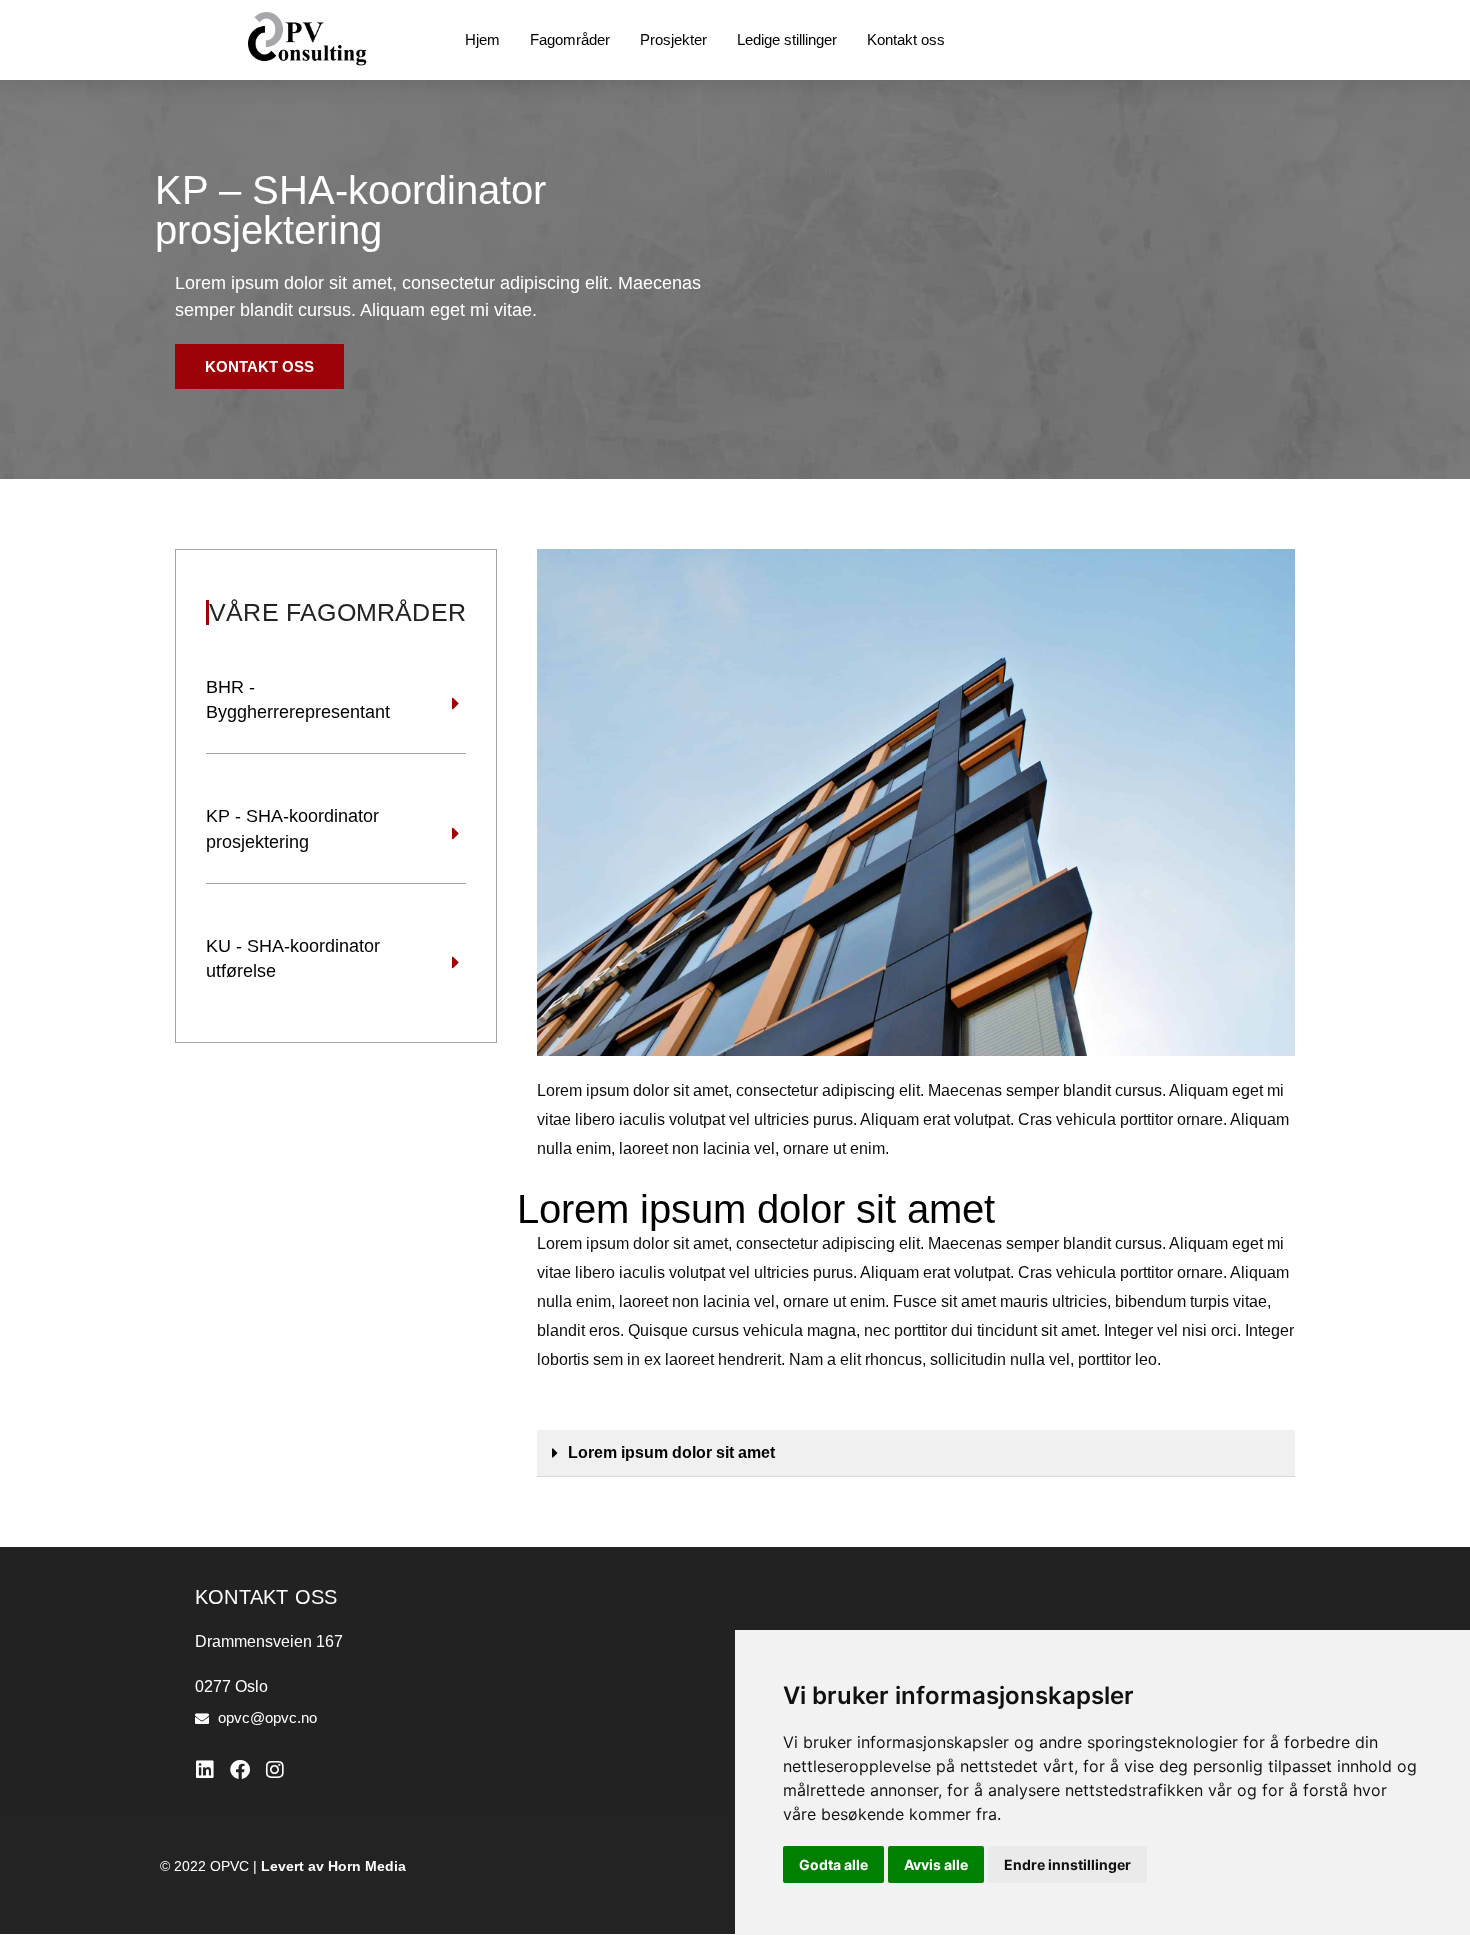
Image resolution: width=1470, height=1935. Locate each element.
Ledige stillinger (787, 39)
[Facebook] (240, 1770)
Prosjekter (673, 39)
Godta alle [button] (833, 1864)
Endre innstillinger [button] (1067, 1864)
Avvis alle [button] (936, 1864)
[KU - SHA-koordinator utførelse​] (456, 963)
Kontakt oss (906, 39)
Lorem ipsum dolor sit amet (671, 1452)
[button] (916, 1453)
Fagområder (570, 39)
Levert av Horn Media (333, 1866)
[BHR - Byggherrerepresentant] (456, 704)
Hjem (482, 39)
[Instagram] (275, 1770)
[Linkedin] (205, 1770)
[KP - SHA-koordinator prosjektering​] (456, 834)
